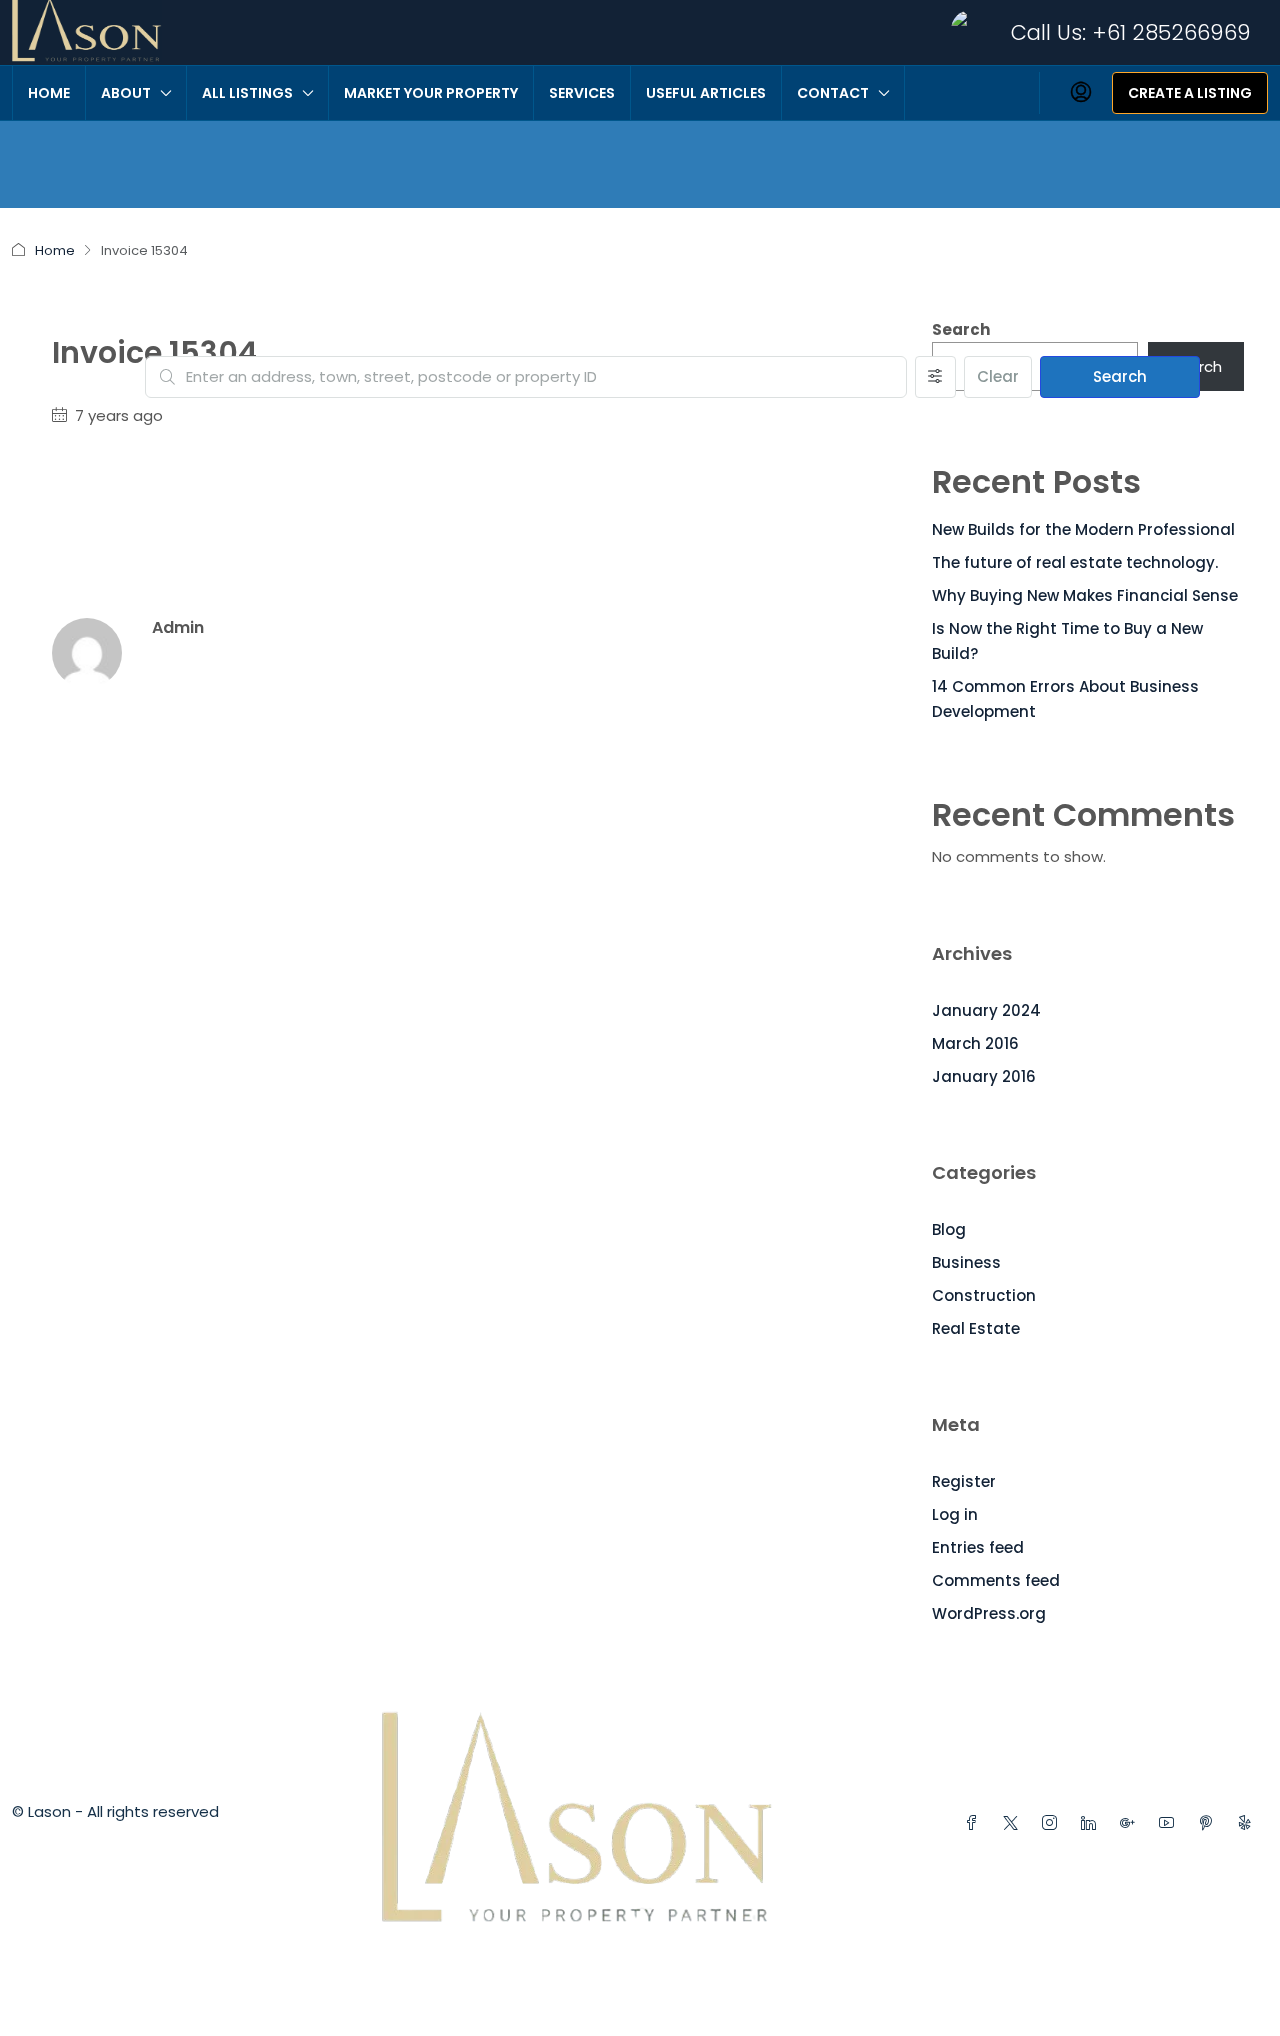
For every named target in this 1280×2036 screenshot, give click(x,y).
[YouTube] (1170, 1823)
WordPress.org (989, 1613)
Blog (949, 1229)
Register (964, 1481)
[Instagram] (1053, 1823)
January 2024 (986, 1010)
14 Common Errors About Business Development (1065, 699)
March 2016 (975, 1043)
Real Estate (976, 1328)
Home (49, 93)
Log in (955, 1514)
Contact (833, 93)
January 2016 (984, 1076)
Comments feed (996, 1580)
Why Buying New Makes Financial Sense (1085, 595)
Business (966, 1262)
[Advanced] (935, 377)
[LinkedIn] (1092, 1823)
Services (582, 93)
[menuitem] (1081, 93)
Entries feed (978, 1547)
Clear (998, 376)
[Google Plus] (1131, 1823)
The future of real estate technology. (1075, 562)
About (126, 93)
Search (1120, 376)
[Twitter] (1014, 1823)
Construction (984, 1295)
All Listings (247, 93)
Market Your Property (431, 93)
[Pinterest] (1209, 1823)
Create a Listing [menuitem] (1190, 93)
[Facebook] (975, 1823)
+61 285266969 (1171, 32)
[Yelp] (1248, 1823)
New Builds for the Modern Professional (1083, 529)
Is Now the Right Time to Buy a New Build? (1067, 641)
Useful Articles (706, 93)
